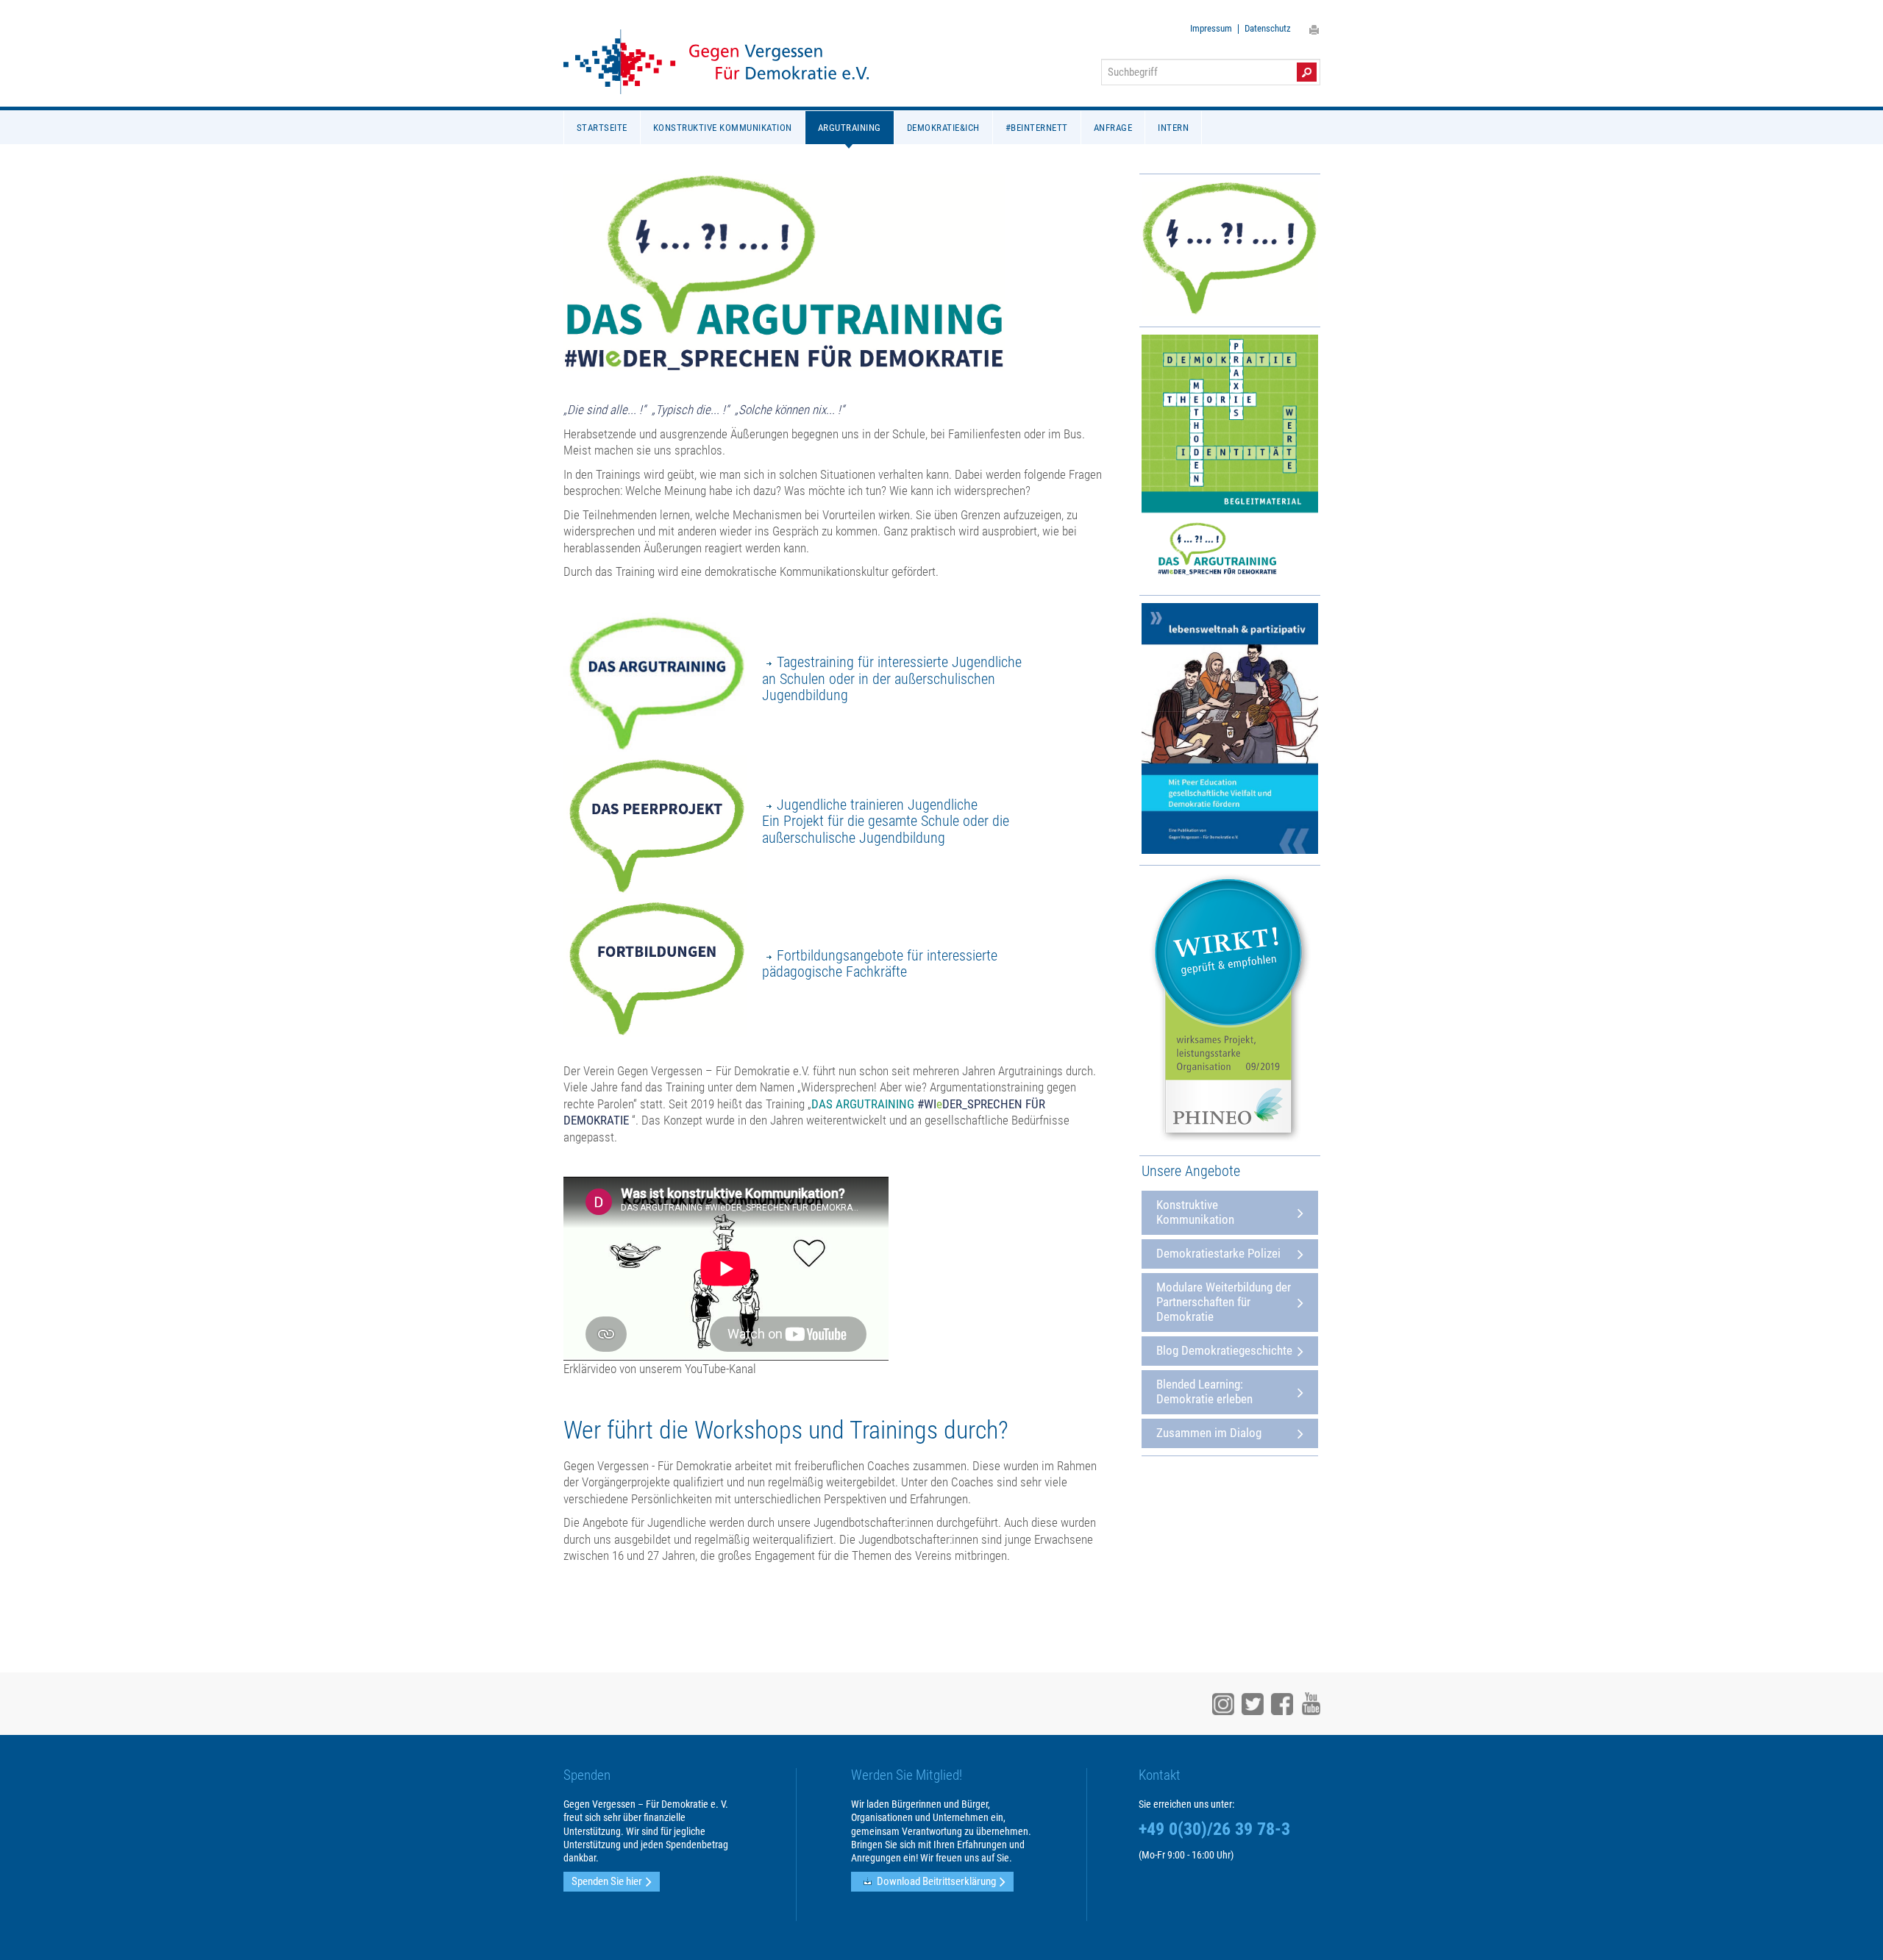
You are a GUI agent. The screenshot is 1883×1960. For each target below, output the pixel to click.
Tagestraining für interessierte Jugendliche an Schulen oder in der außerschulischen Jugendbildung (892, 678)
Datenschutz (1268, 29)
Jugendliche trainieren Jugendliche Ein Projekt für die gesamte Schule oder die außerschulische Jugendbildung (886, 821)
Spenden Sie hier (607, 1881)
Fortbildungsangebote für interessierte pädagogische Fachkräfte (880, 964)
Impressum (1211, 29)
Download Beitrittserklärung (936, 1881)
